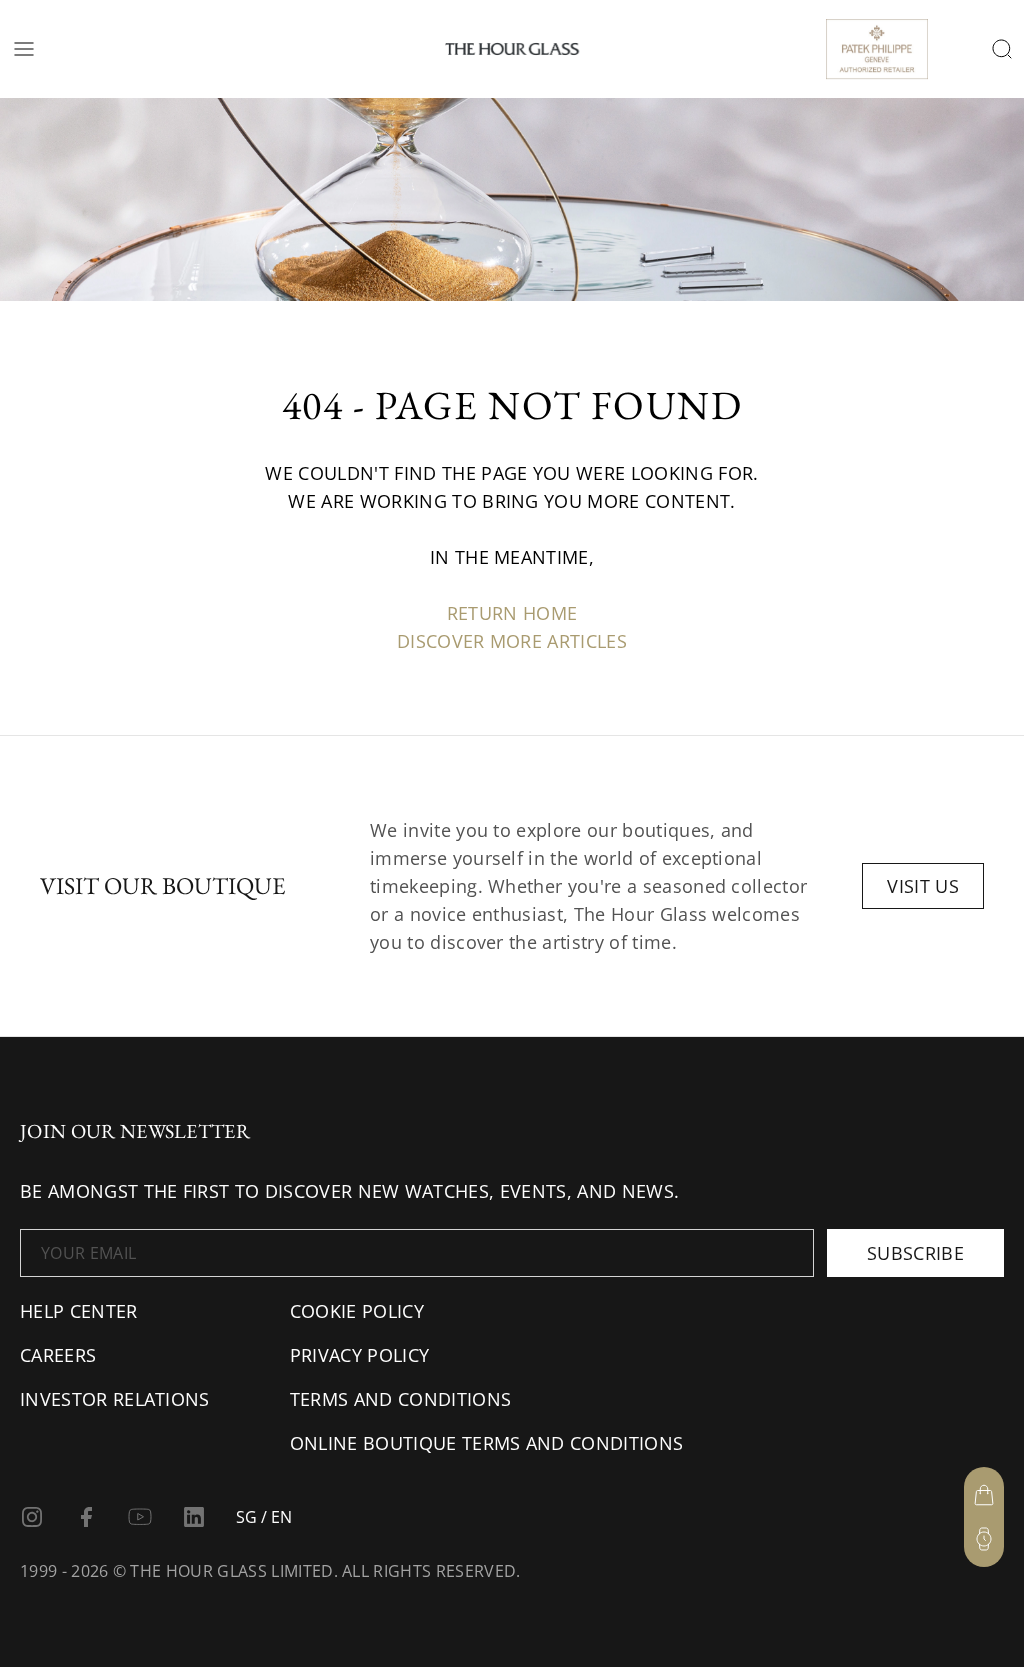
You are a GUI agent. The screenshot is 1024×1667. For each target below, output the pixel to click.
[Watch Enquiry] (984, 1539)
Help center (79, 1311)
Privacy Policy (359, 1355)
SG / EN (264, 1517)
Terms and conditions (400, 1399)
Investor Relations (115, 1399)
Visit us (923, 886)
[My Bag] (984, 1495)
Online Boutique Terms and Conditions (487, 1443)
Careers (58, 1355)
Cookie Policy (357, 1311)
